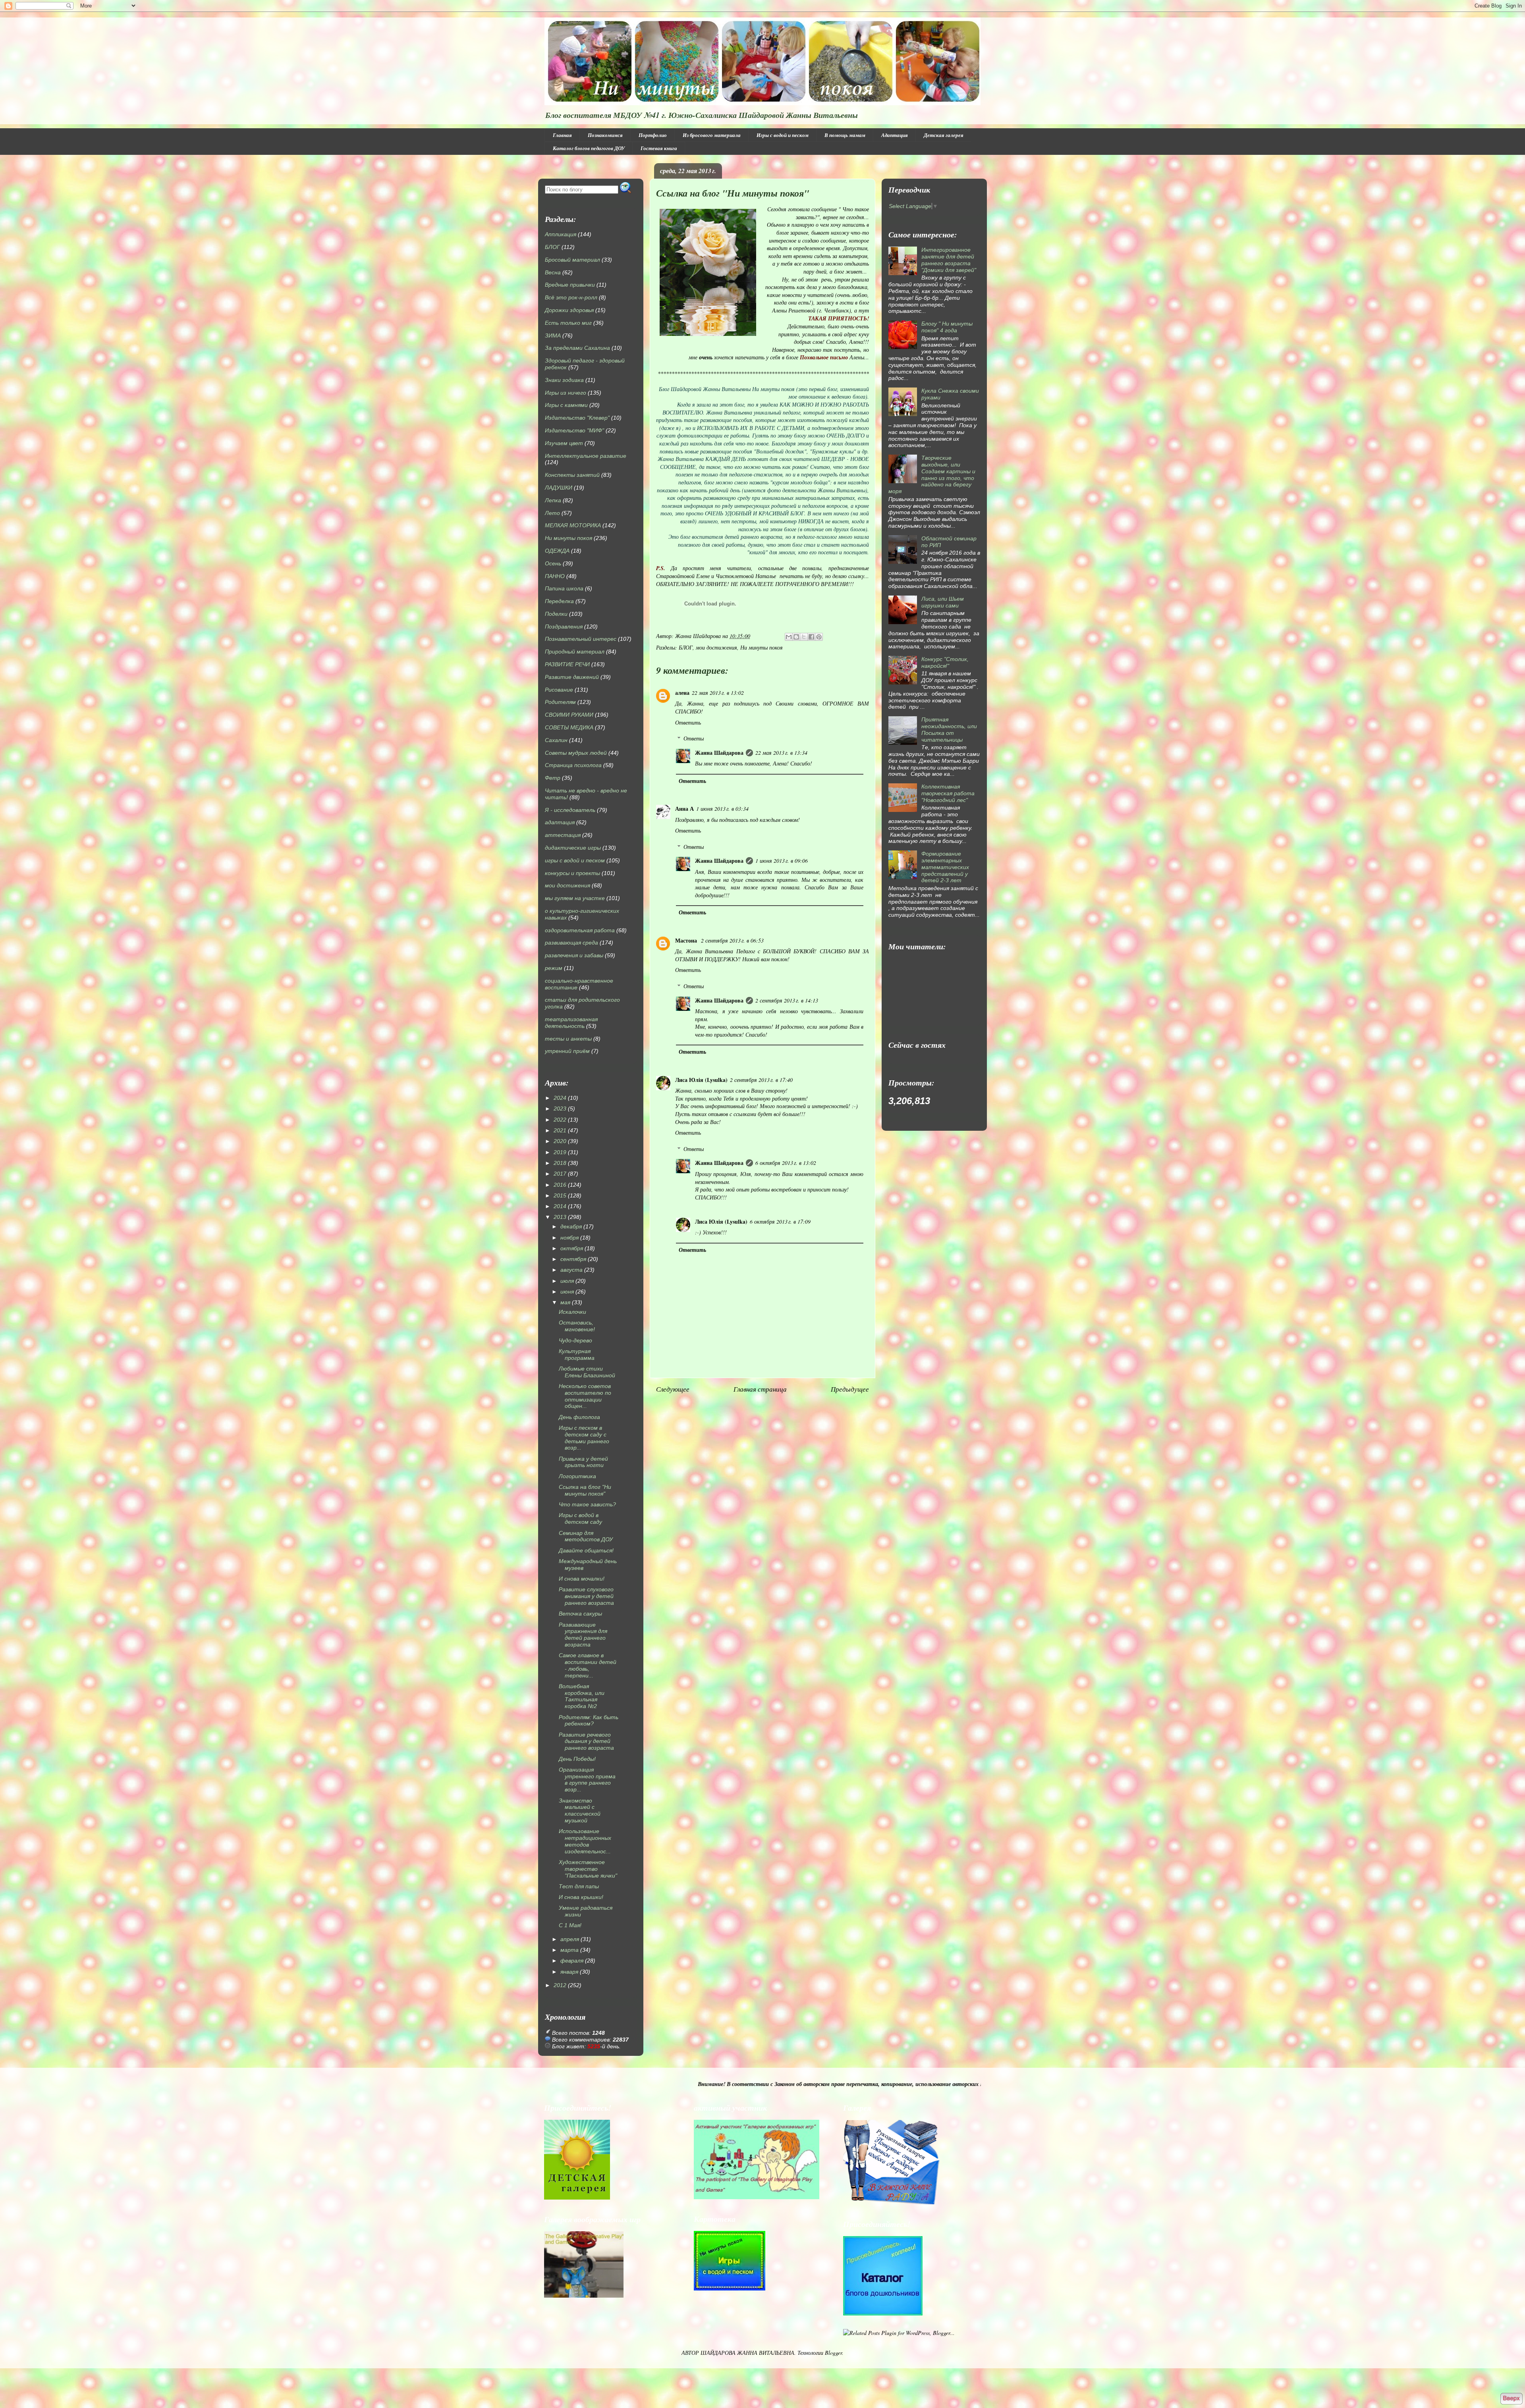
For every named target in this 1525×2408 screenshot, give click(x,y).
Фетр (553, 778)
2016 (560, 1185)
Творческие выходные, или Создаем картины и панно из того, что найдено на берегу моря (932, 474)
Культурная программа (577, 1354)
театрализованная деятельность (571, 1023)
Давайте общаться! (586, 1550)
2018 (560, 1163)
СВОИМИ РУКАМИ (569, 715)
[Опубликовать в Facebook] (811, 637)
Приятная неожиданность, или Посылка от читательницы (949, 729)
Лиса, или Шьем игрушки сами (943, 602)
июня (567, 1292)
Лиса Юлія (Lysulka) (701, 1080)
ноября (569, 1238)
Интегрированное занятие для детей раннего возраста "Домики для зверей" (949, 260)
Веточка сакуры (580, 1614)
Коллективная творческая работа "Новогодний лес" (948, 793)
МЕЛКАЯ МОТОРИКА (573, 525)
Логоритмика (577, 1476)
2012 (560, 1985)
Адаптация (895, 135)
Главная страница (760, 1389)
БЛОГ (686, 647)
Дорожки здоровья (569, 310)
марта (569, 1950)
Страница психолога (573, 765)
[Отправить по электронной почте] (789, 637)
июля (567, 1281)
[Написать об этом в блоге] (796, 637)
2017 (560, 1174)
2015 (560, 1195)
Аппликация (561, 234)
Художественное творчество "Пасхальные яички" (588, 1869)
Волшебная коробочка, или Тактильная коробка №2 (582, 1696)
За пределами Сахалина (577, 348)
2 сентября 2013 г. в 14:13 (787, 1000)
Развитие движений (572, 677)
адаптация (560, 822)
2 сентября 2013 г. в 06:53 (732, 940)
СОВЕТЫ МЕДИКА (569, 727)
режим (554, 968)
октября (572, 1248)
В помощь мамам (845, 135)
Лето (552, 513)
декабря (571, 1226)
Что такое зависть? (587, 1504)
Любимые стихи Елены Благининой (587, 1372)
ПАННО (555, 576)
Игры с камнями (566, 405)
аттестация (563, 835)
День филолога (579, 1417)
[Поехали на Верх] (1511, 2399)
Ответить (688, 722)
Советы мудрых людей (576, 753)
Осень (553, 563)
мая (565, 1302)
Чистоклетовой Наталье (747, 576)
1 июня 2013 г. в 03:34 (722, 809)
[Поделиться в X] (804, 637)
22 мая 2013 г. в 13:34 (781, 753)
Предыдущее (850, 1389)
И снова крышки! (581, 1897)
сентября (573, 1259)
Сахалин (556, 740)
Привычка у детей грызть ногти (583, 1462)
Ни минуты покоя (762, 647)
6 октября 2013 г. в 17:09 (780, 1221)
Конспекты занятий (572, 475)
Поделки (556, 614)
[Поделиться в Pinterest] (819, 637)
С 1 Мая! (570, 1925)
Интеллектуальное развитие (586, 456)
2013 (560, 1217)
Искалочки (572, 1312)
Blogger (833, 2353)
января (569, 1972)
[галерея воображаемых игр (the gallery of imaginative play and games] (757, 2197)
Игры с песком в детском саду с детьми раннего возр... (584, 1438)
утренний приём (567, 1051)
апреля (570, 1939)
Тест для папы (579, 1886)
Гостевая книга (659, 148)
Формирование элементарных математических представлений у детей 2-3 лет (945, 867)
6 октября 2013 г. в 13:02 (786, 1163)
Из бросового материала (712, 135)
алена (682, 693)
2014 (560, 1206)
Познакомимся (605, 135)
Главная (562, 135)
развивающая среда (571, 943)
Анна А (684, 809)
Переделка (559, 601)
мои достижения (716, 647)
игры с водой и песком (575, 860)
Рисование (559, 690)
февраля (572, 1961)
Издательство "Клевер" (577, 418)
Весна (553, 272)
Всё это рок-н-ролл (571, 297)
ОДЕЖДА (557, 551)
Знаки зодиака (564, 380)
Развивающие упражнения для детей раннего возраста (583, 1635)
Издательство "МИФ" (574, 430)
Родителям (560, 702)
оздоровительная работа (580, 930)
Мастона (687, 940)
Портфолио (653, 135)
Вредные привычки (570, 285)
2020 (560, 1141)
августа (571, 1270)
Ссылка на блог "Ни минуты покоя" (585, 1490)
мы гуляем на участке (575, 898)
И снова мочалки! (582, 1579)
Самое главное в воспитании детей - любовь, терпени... (588, 1665)
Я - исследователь (570, 810)
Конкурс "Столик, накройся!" (945, 662)
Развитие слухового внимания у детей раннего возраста (586, 1596)
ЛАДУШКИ (559, 488)
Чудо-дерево (575, 1340)
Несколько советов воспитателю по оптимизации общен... (585, 1396)
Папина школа (564, 588)
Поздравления (564, 627)
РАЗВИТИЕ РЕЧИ (567, 664)
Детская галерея (944, 135)
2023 (560, 1109)
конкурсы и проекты (572, 873)
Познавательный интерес (581, 639)
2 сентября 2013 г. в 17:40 (761, 1080)
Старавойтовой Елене (683, 576)
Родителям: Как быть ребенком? (589, 1721)
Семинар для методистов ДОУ (586, 1536)
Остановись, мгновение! (577, 1326)
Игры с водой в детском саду (580, 1518)
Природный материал (575, 652)
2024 (560, 1098)
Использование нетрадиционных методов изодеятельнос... (585, 1841)
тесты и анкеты (568, 1039)
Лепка (553, 500)
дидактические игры (573, 848)
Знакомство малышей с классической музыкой (580, 1810)
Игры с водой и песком (783, 135)
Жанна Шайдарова (719, 753)
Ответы (694, 738)
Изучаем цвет (564, 443)
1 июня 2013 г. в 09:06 (782, 861)
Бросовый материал (572, 260)
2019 (560, 1152)
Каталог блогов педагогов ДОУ (589, 148)
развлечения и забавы (574, 955)
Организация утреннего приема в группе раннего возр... (587, 1779)
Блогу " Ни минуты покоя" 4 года (947, 327)
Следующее (673, 1389)
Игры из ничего (566, 393)
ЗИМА (553, 335)
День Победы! (577, 1759)
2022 (560, 1120)
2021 (560, 1130)
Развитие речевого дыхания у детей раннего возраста (586, 1741)
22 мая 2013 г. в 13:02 (718, 693)
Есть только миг (568, 323)
